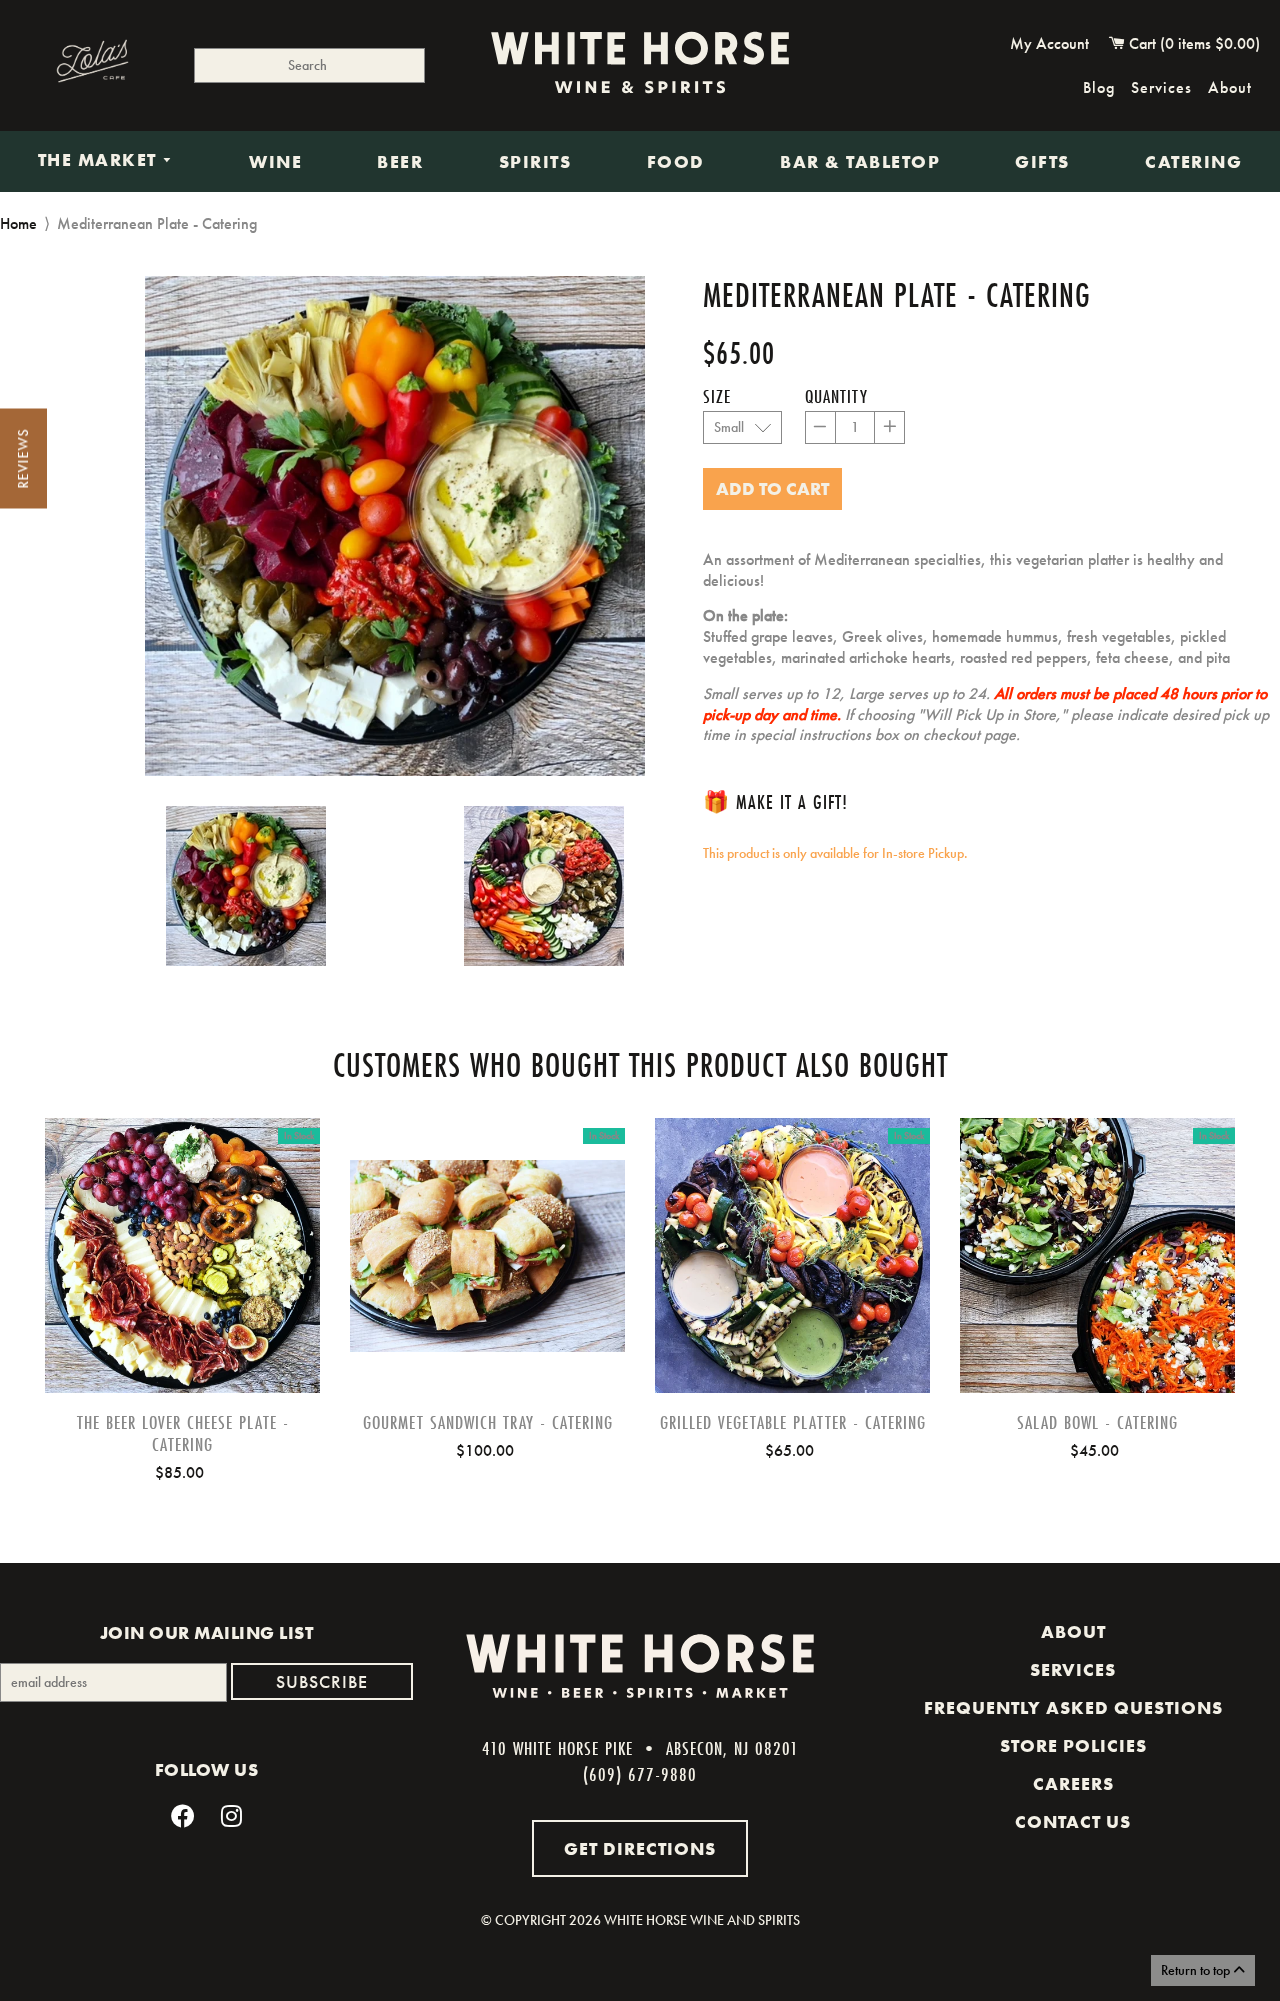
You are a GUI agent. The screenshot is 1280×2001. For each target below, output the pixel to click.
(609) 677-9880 (640, 1774)
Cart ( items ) (1192, 43)
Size (717, 396)
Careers (1073, 1784)
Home (18, 223)
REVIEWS (23, 459)
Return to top (1197, 1970)
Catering (1193, 162)
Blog (1099, 87)
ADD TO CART (183, 1287)
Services (1161, 87)
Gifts (1042, 162)
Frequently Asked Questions (1073, 1708)
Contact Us (1073, 1822)
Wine (275, 162)
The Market (100, 161)
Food (676, 162)
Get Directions (640, 1848)
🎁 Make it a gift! (775, 801)
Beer (400, 162)
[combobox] (309, 65)
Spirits (535, 162)
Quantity (836, 396)
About (1230, 87)
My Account (1049, 43)
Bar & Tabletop (860, 162)
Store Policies (1073, 1746)
